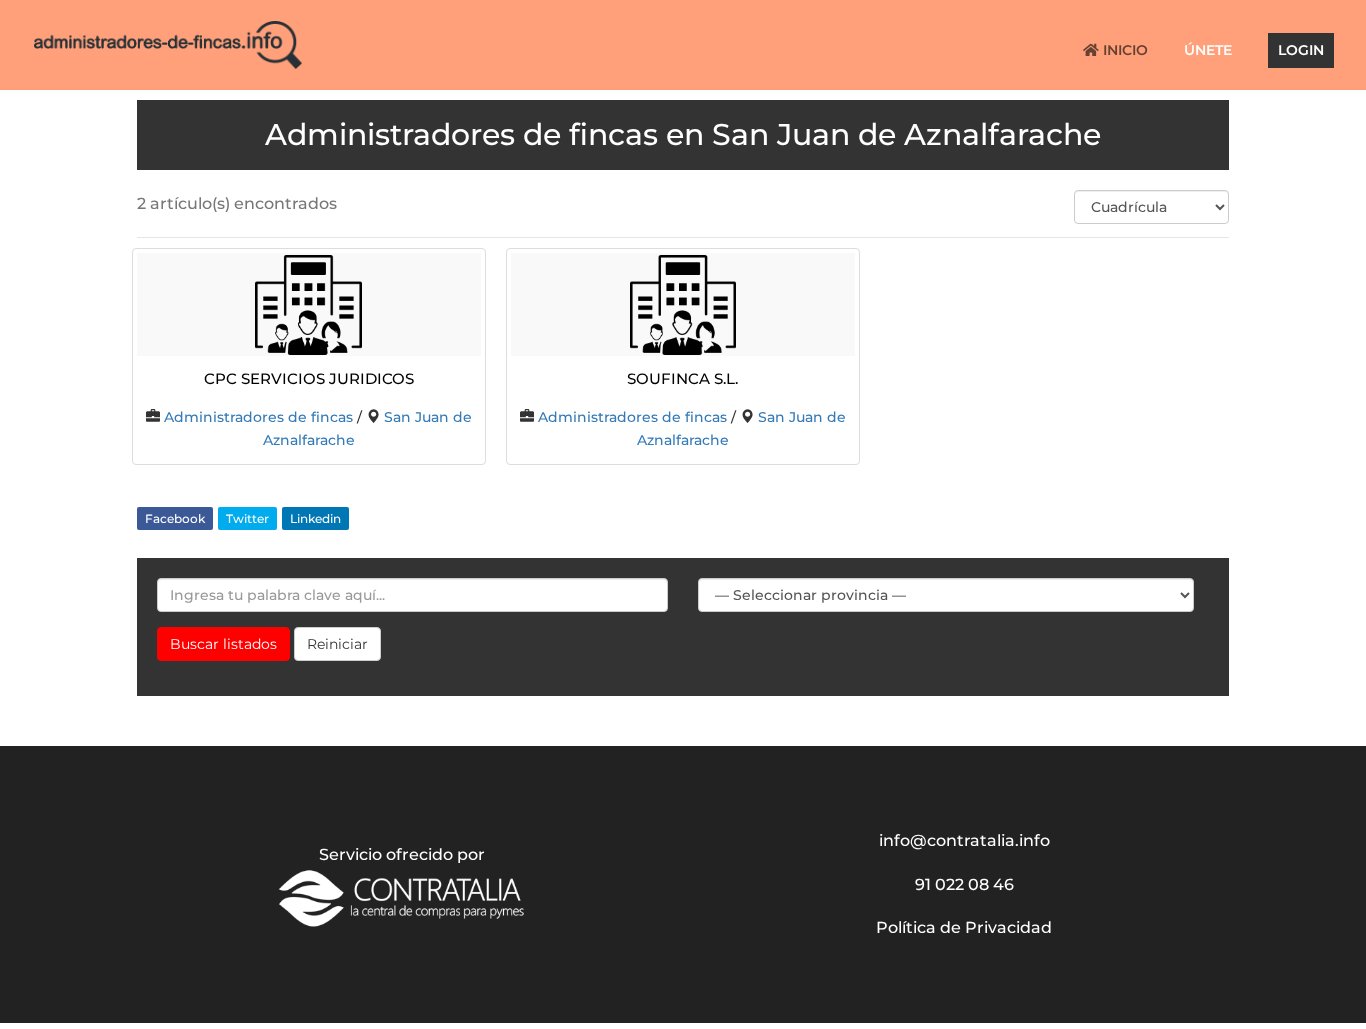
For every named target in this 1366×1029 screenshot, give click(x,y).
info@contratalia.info (964, 840)
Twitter (247, 518)
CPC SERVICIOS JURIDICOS (309, 376)
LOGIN (1301, 51)
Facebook (175, 518)
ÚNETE (1208, 51)
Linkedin (315, 518)
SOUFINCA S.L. (682, 376)
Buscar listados (223, 644)
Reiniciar (337, 644)
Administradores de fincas (258, 417)
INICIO (1123, 51)
